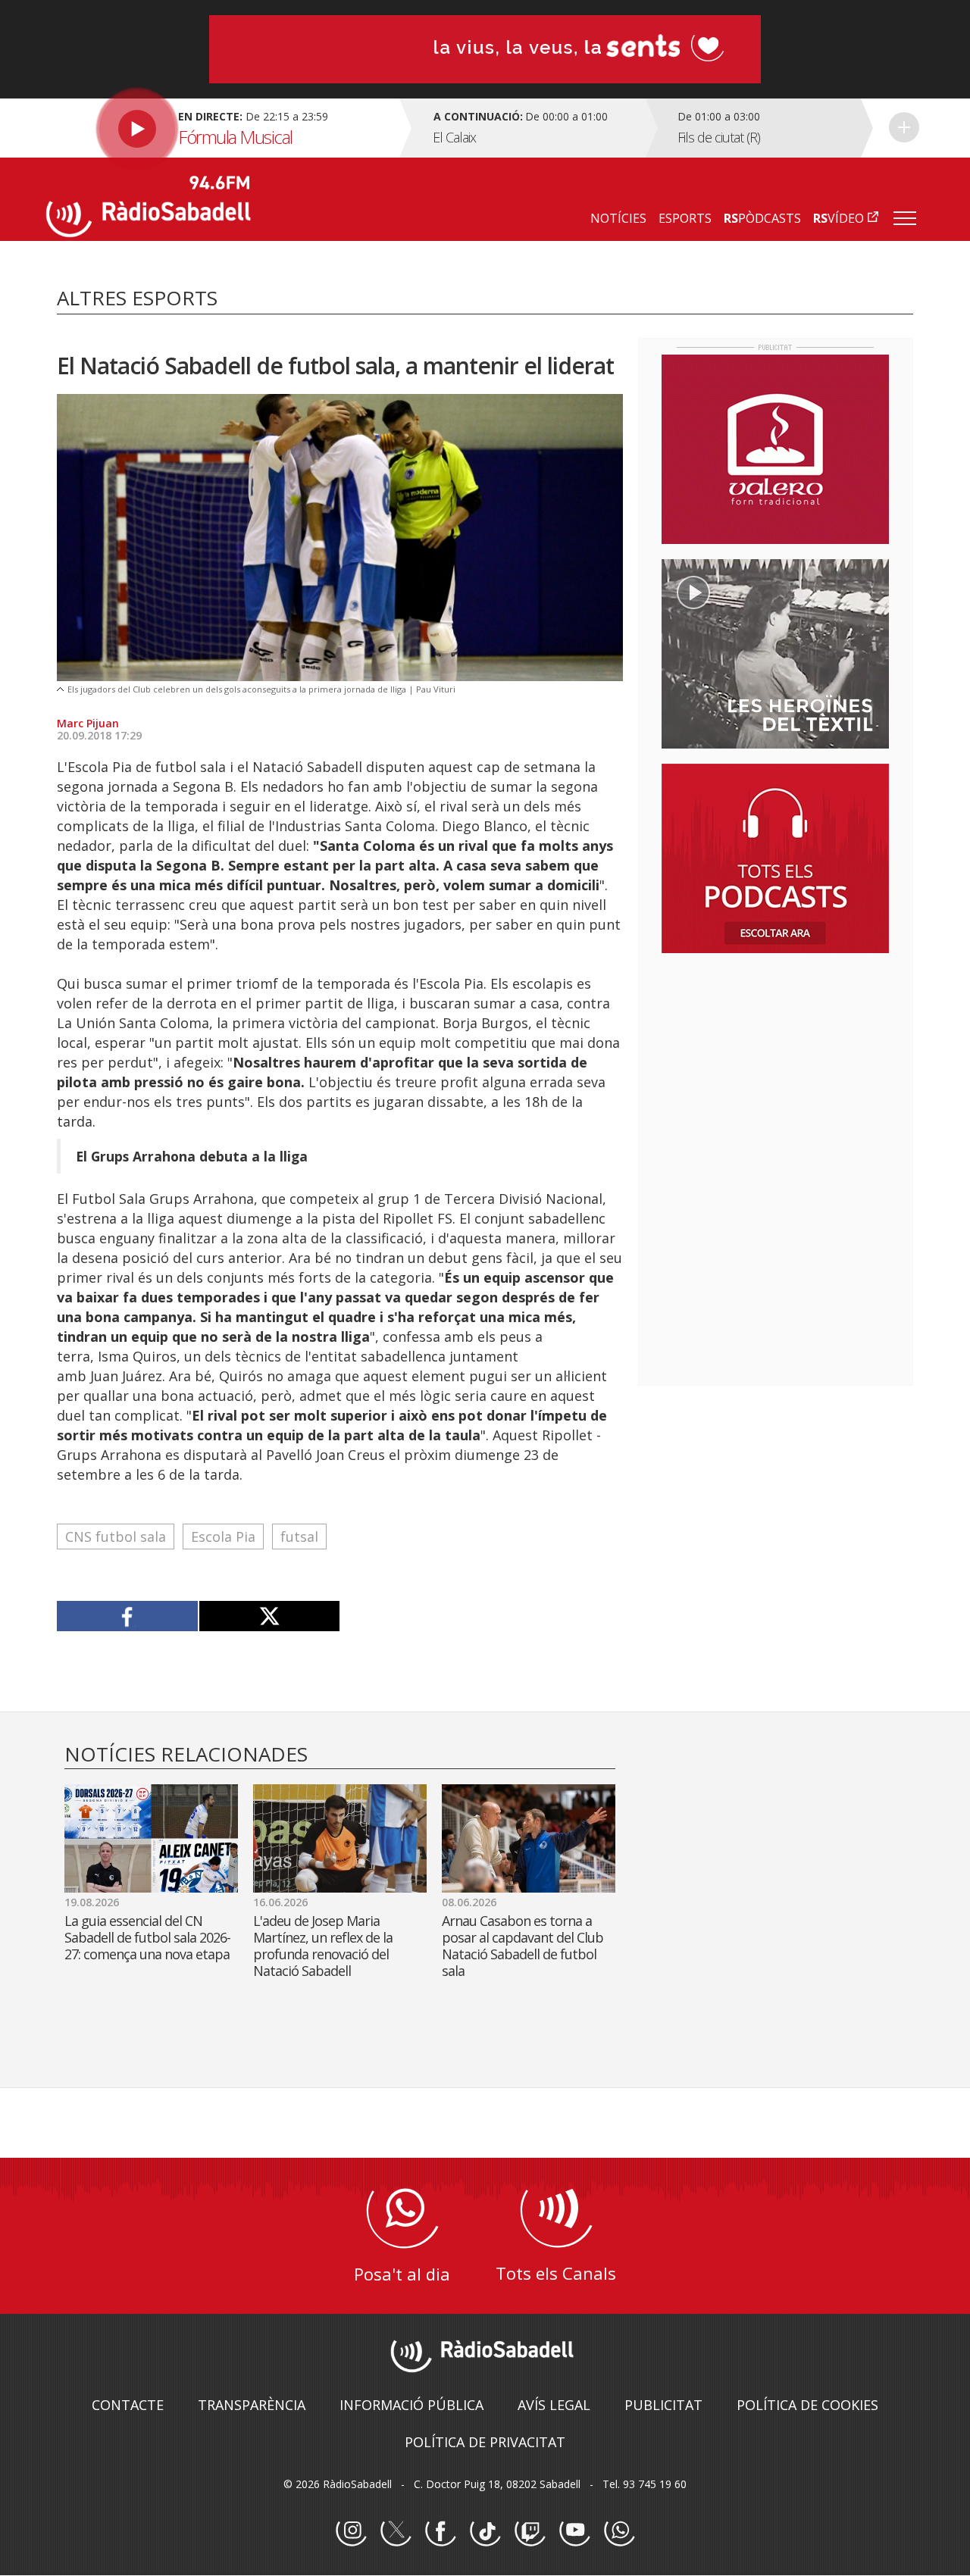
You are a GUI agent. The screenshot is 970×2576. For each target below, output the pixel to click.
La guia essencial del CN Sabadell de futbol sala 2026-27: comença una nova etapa (147, 1937)
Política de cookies (807, 2405)
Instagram (351, 2531)
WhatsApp (619, 2531)
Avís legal (554, 2405)
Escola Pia (223, 1537)
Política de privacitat (485, 2442)
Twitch (530, 2531)
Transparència (252, 2405)
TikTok (485, 2531)
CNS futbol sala (116, 1537)
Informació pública (411, 2405)
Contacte (128, 2405)
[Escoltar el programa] (221, 128)
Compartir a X (269, 1616)
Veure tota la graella (904, 127)
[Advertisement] (775, 1063)
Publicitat (663, 2405)
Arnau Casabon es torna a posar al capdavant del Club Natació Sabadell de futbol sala (523, 1946)
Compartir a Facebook (128, 1616)
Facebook (440, 2531)
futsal (299, 1537)
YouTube (574, 2531)
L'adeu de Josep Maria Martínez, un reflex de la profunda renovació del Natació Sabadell (323, 1946)
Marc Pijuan (88, 723)
